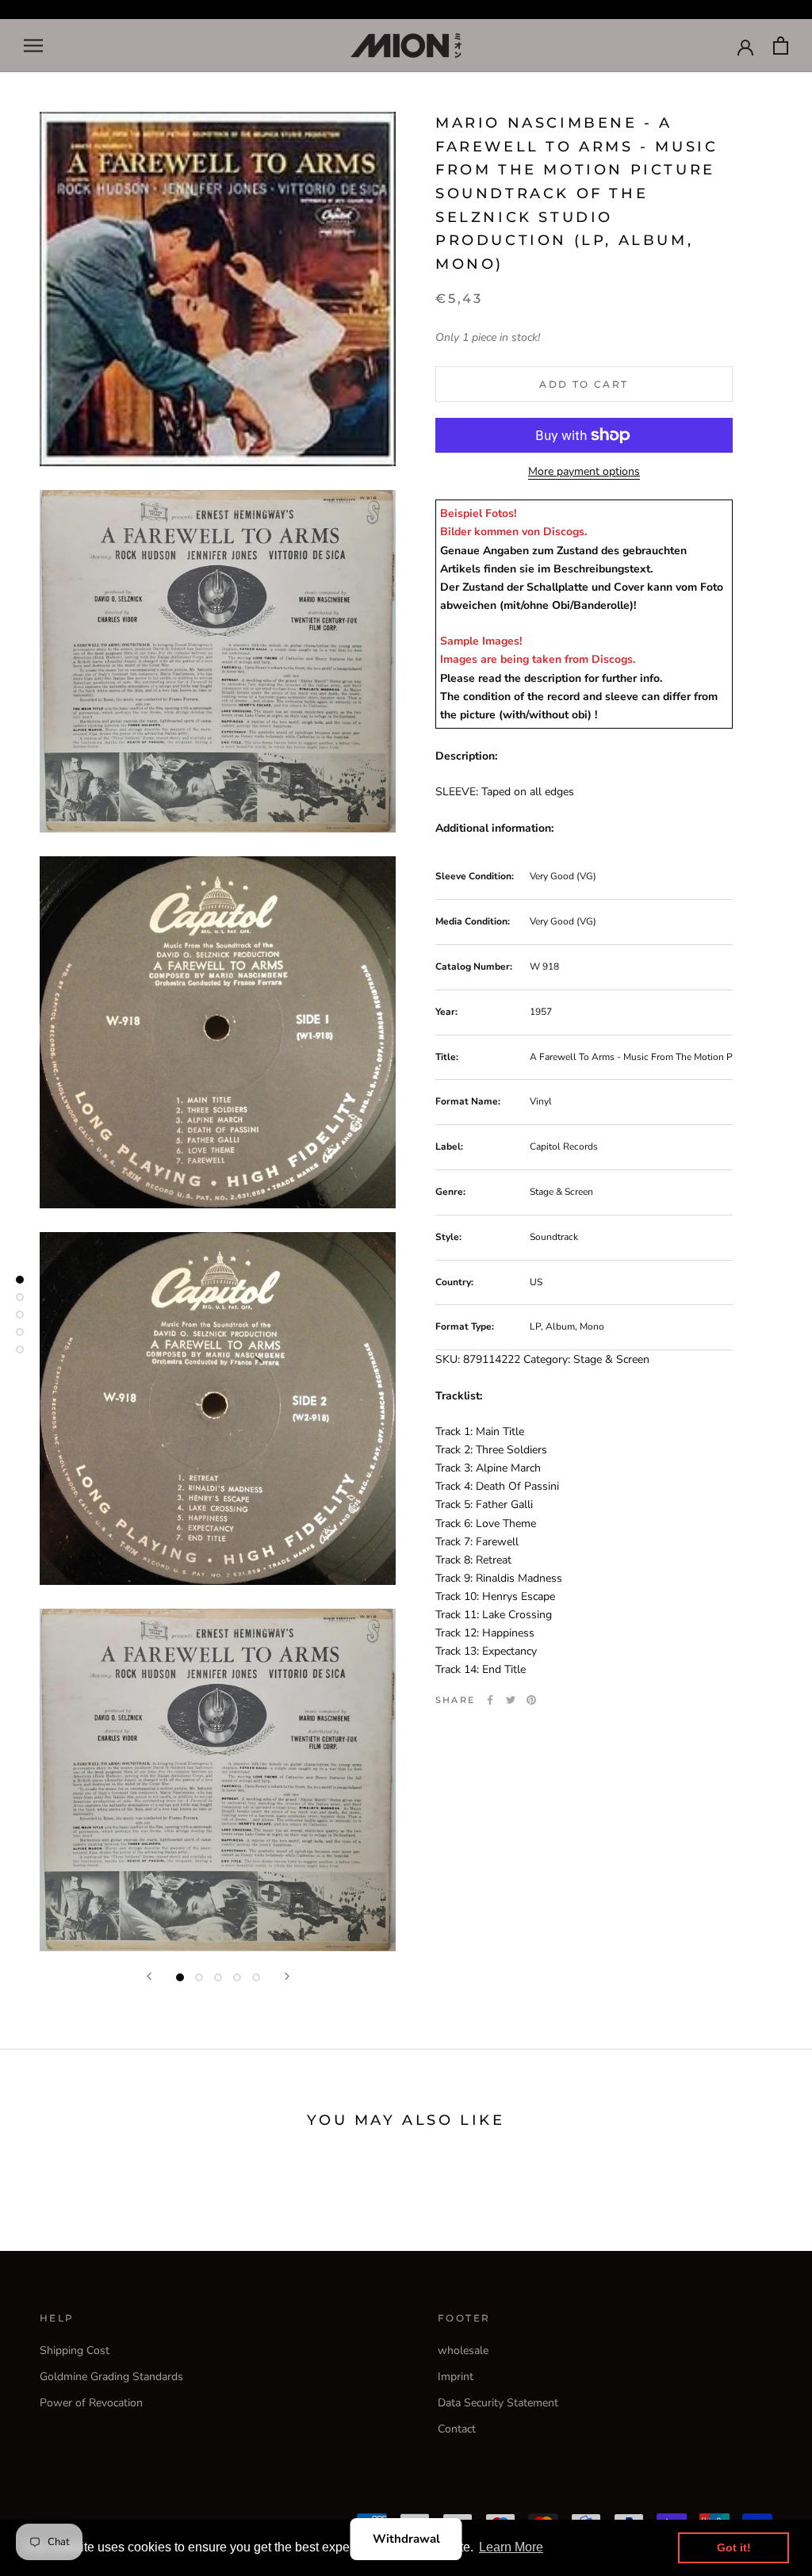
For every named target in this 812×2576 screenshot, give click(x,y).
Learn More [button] (511, 2547)
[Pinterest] (531, 1700)
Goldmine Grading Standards (111, 2377)
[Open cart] (781, 46)
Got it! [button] (734, 2547)
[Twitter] (511, 1700)
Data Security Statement (498, 2403)
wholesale (463, 2350)
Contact (457, 2429)
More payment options (584, 471)
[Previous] (149, 1976)
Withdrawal (406, 2539)
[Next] (287, 1976)
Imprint (456, 2377)
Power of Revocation (91, 2403)
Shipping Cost (75, 2350)
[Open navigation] (33, 46)
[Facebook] (490, 1700)
